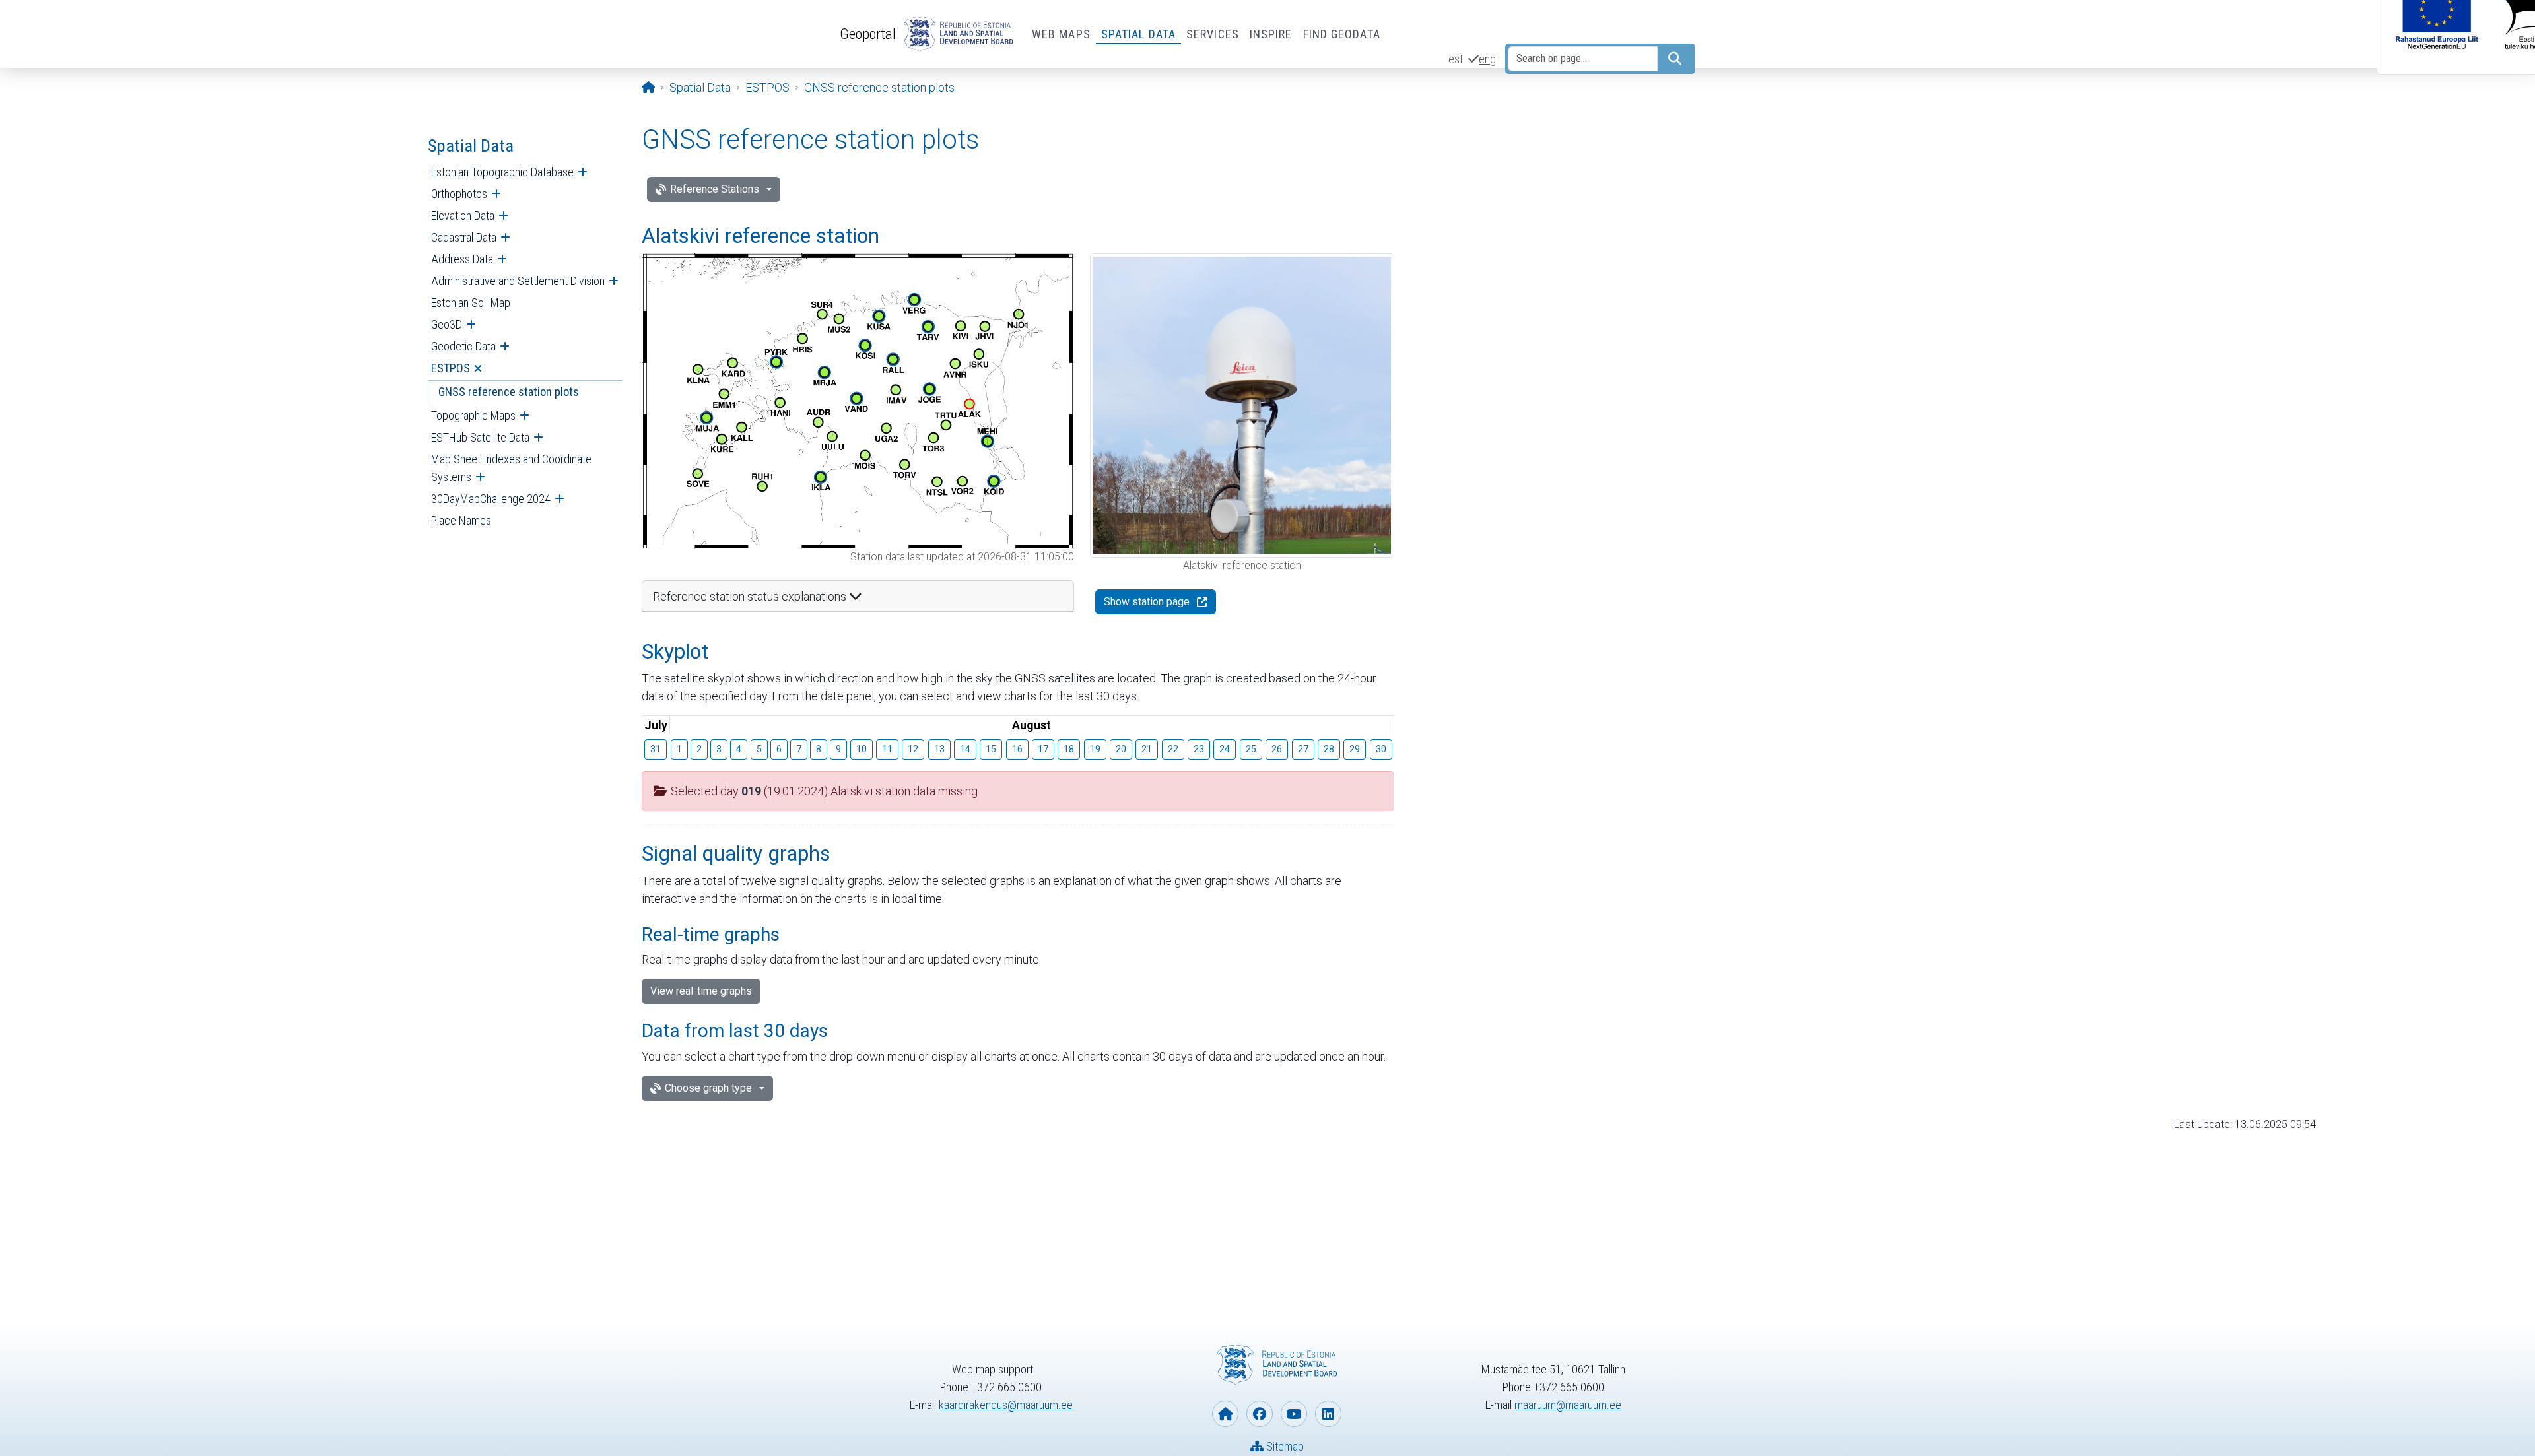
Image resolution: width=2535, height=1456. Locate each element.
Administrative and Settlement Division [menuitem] (518, 281)
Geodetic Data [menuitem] (463, 346)
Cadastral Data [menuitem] (464, 237)
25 (1251, 749)
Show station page (1147, 602)
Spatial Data (1138, 34)
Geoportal (868, 34)
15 (991, 749)
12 (913, 749)
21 (1147, 749)
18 (1069, 749)
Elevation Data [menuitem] (463, 215)
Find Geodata (1342, 34)
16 (1017, 749)
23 (1199, 749)
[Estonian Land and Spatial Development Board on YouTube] (1294, 1414)
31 (656, 749)
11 (887, 749)
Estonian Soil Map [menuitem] (471, 303)
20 (1121, 749)
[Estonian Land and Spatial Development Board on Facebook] (1260, 1414)
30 (1381, 749)
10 (862, 749)
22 (1173, 749)
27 (1303, 749)
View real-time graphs (701, 991)
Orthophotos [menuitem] (459, 194)
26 (1277, 749)
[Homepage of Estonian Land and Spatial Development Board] (1225, 1414)
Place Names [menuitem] (461, 520)
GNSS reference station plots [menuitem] (509, 392)
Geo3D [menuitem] (447, 324)
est (1456, 59)
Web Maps (1061, 34)
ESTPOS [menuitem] (451, 368)
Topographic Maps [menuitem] (473, 415)
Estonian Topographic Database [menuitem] (502, 172)
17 (1043, 749)
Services (1213, 34)
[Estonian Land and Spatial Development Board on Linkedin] (1328, 1414)
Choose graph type (708, 1088)
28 (1329, 749)
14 (965, 749)
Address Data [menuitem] (462, 259)
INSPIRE (1271, 34)
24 (1225, 749)
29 (1355, 749)
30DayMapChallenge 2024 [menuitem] (491, 499)
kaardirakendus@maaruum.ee (1006, 1405)
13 (939, 749)
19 (1095, 749)
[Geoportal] (956, 34)
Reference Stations (715, 189)
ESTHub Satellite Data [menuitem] (480, 437)
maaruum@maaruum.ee (1568, 1405)
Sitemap (1284, 1446)
